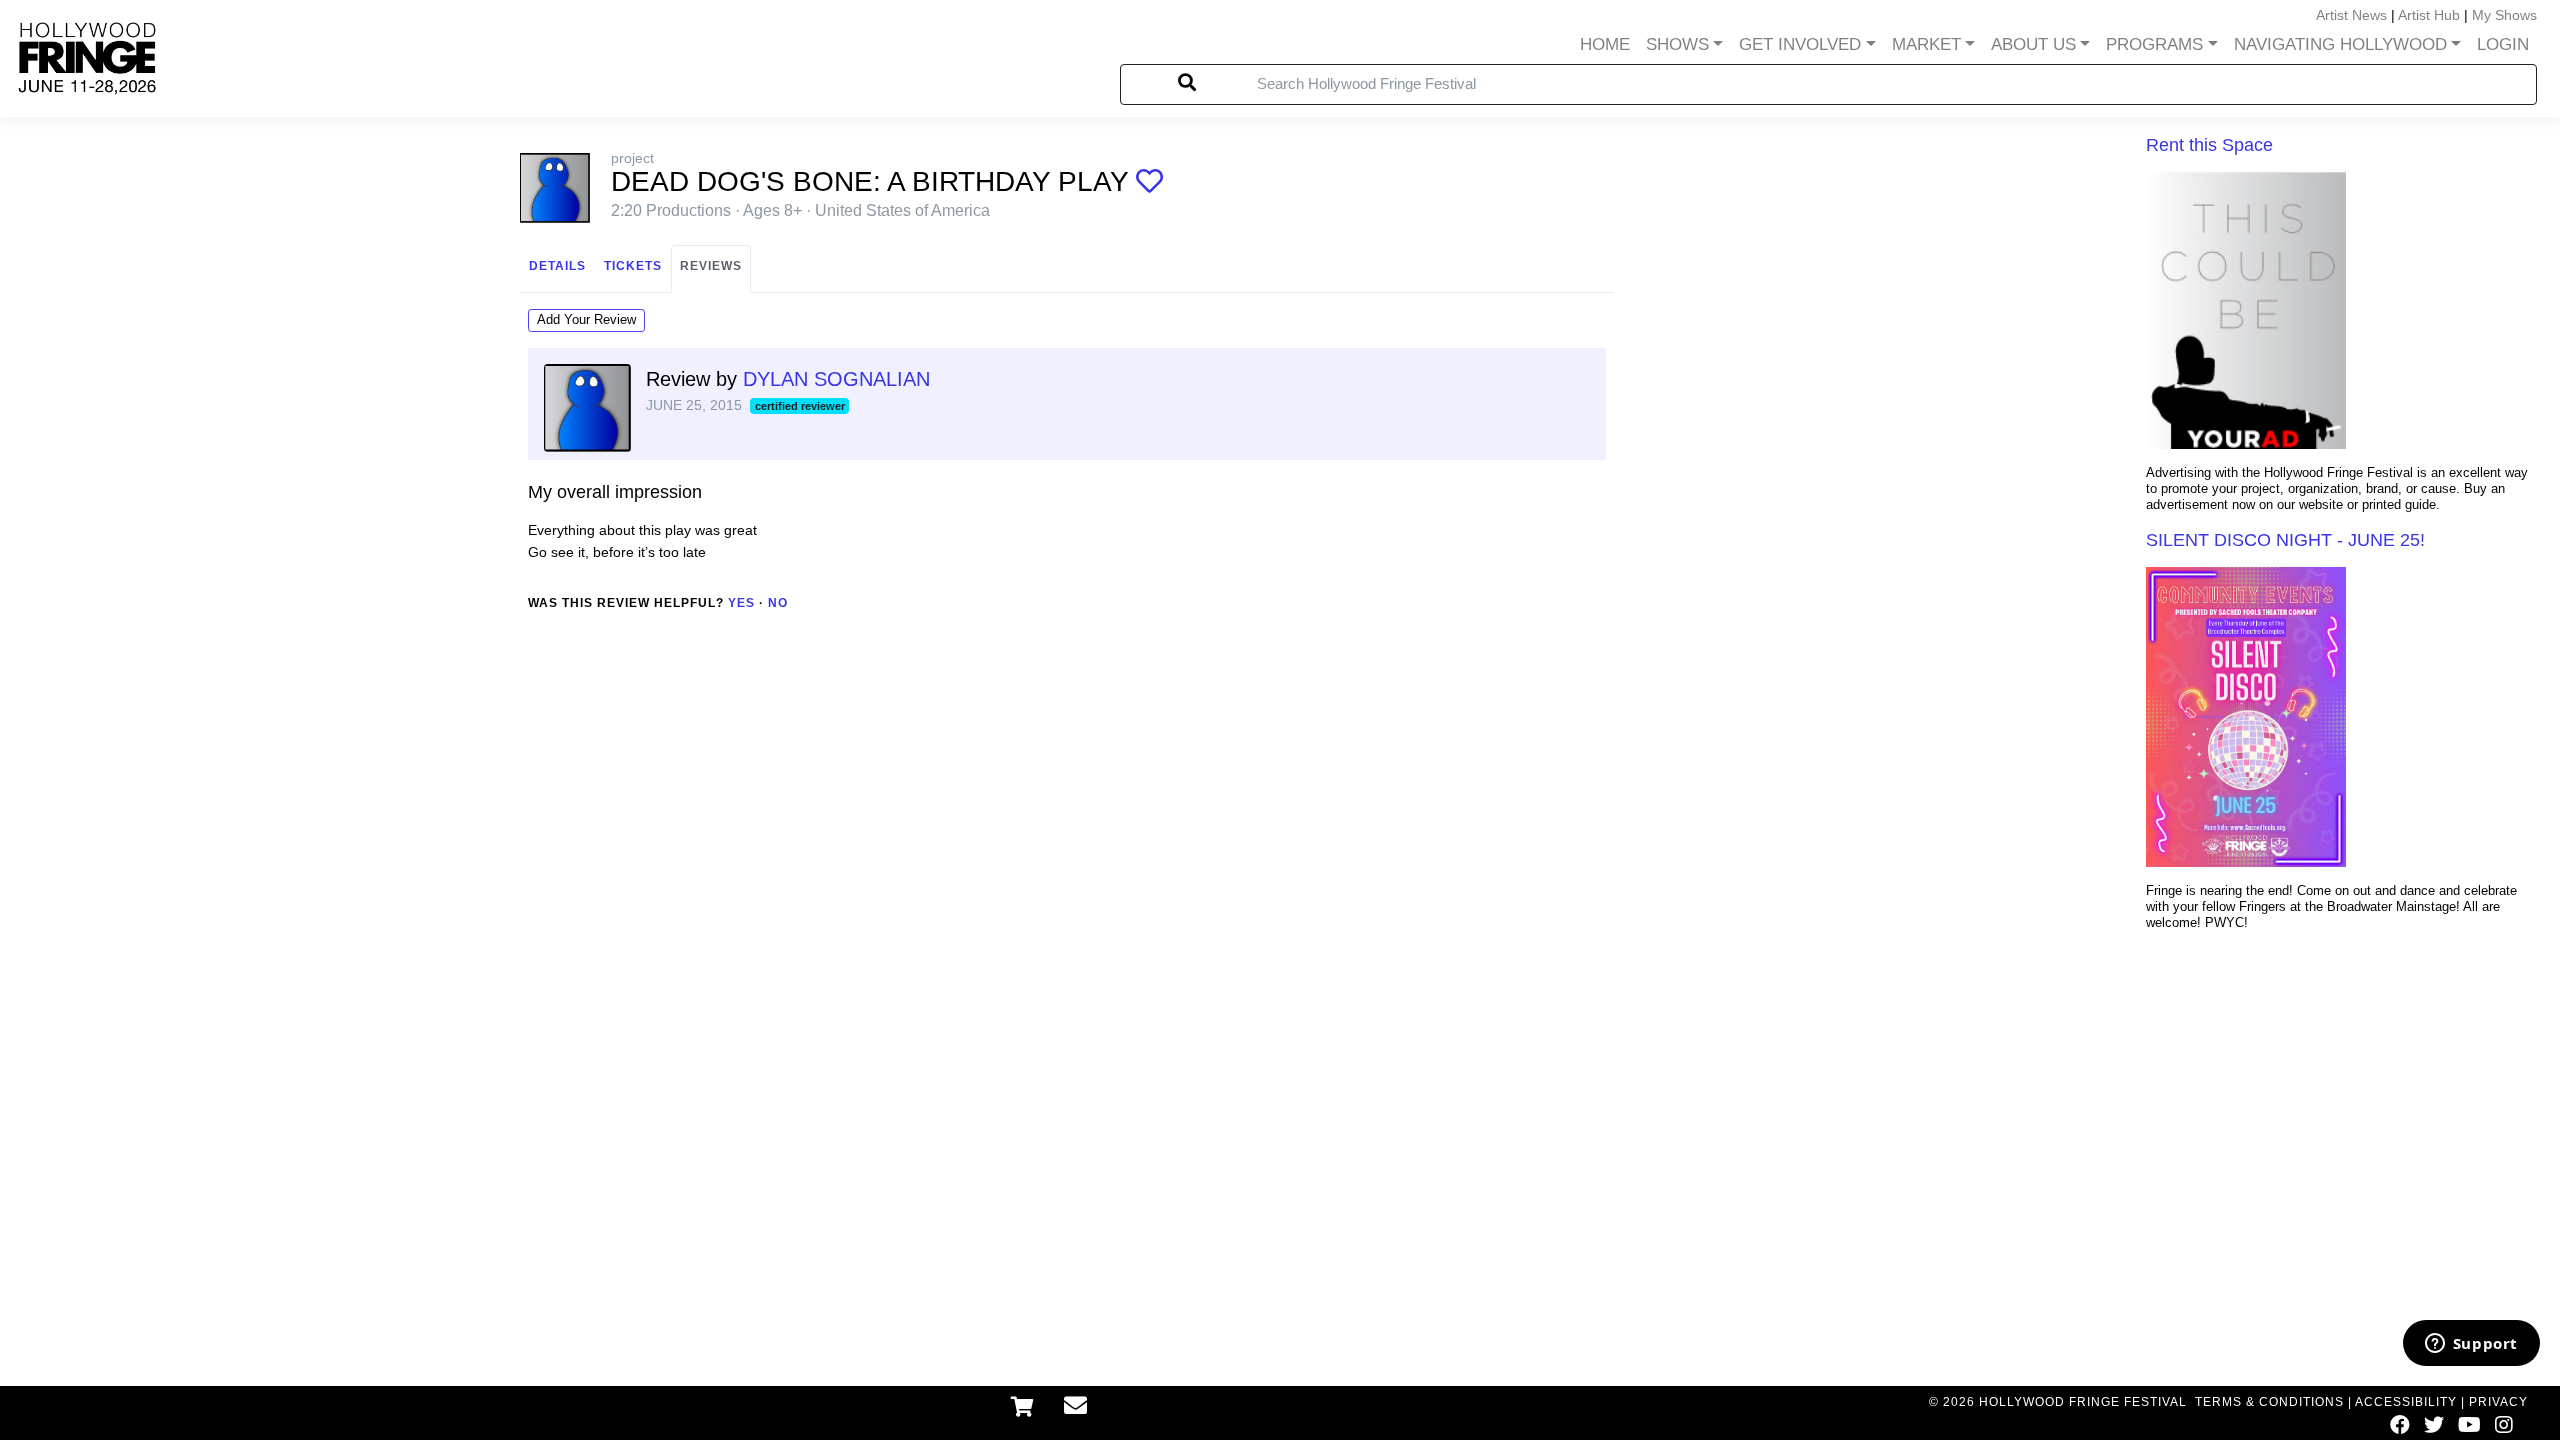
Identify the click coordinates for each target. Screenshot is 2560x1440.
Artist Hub (2429, 15)
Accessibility (2406, 1402)
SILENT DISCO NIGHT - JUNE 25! (2285, 540)
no (778, 603)
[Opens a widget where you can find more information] (2471, 1345)
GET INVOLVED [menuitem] (1800, 44)
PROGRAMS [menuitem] (2154, 44)
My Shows (2504, 15)
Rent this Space (2209, 145)
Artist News (2351, 15)
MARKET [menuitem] (1926, 44)
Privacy (2498, 1402)
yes (741, 603)
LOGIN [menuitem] (2503, 44)
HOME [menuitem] (1605, 44)
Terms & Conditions (2269, 1402)
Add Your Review (586, 319)
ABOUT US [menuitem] (2033, 44)
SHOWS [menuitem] (1677, 44)
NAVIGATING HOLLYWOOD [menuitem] (2340, 44)
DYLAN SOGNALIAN (836, 379)
